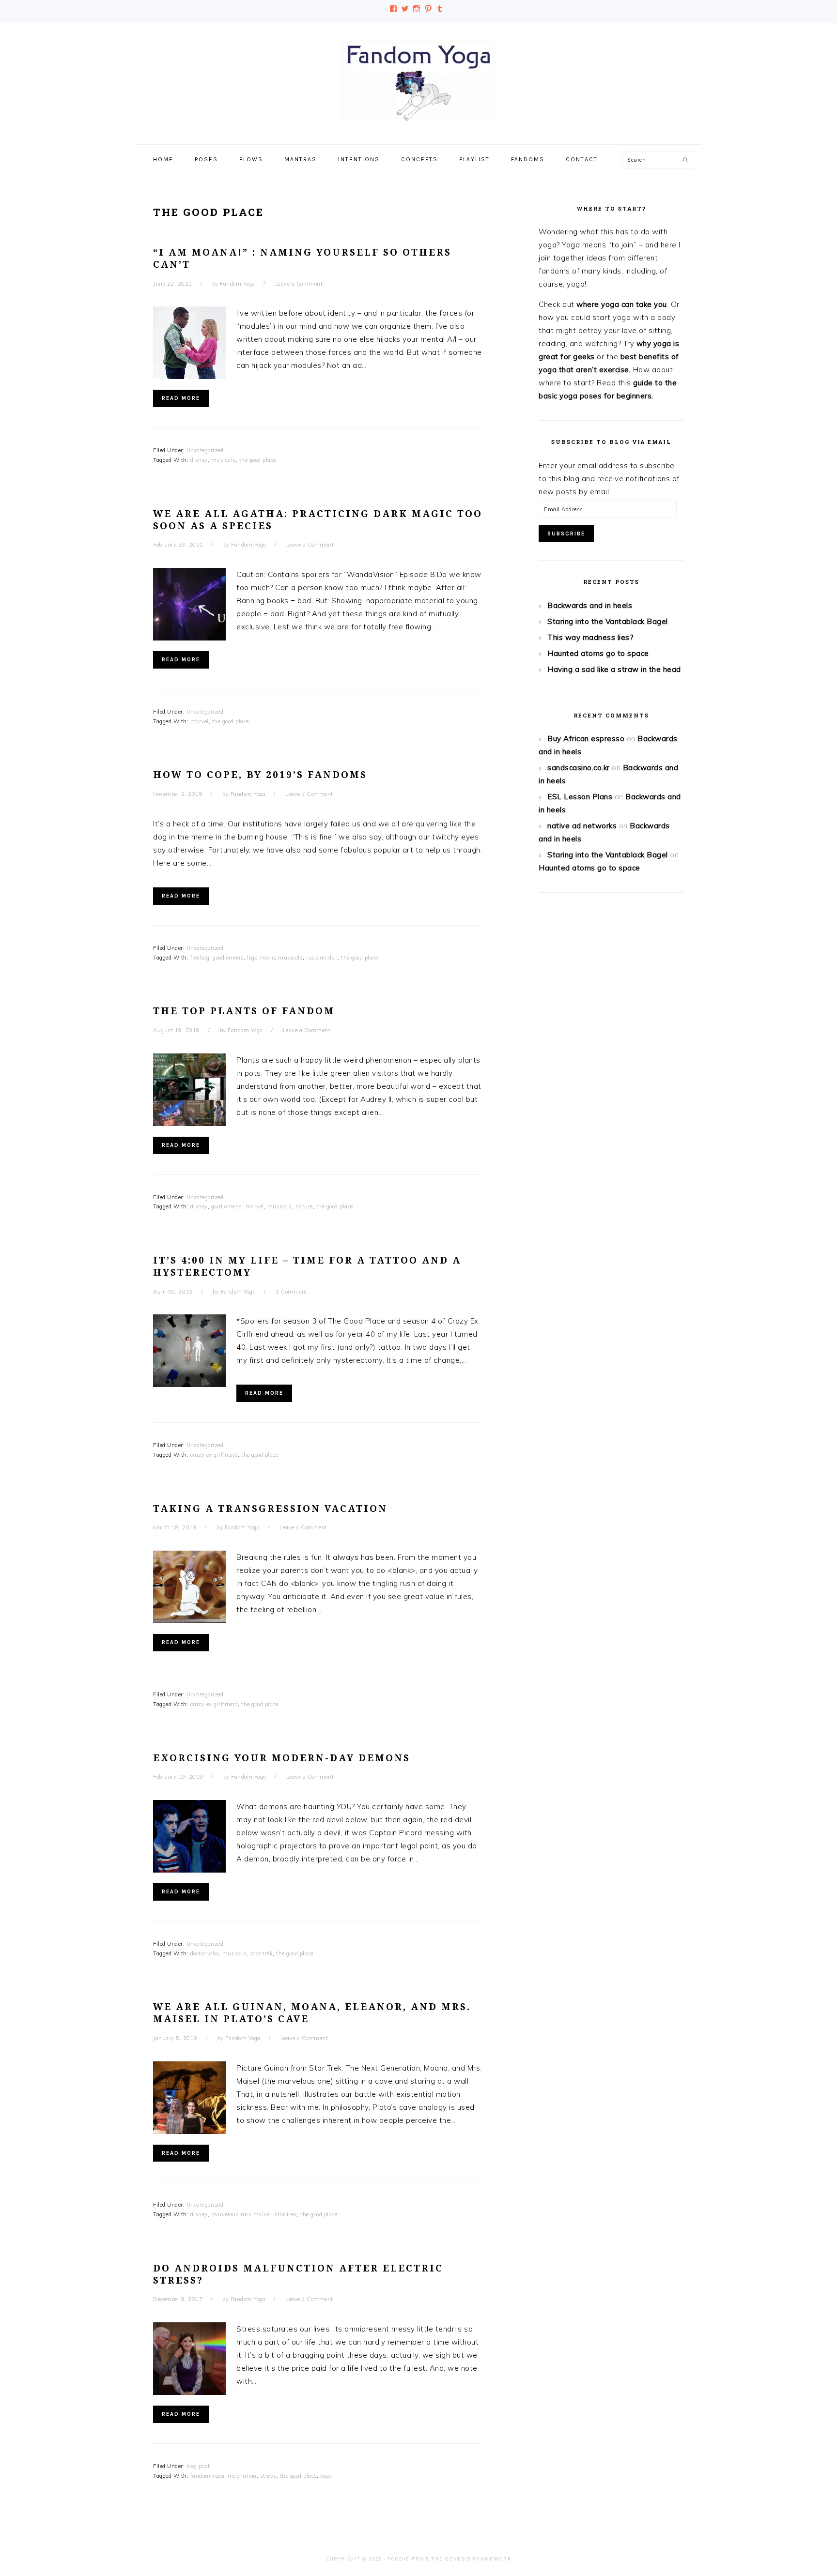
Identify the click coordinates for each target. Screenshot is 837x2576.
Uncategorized (205, 450)
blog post (198, 2466)
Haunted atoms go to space (598, 653)
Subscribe (566, 534)
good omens (228, 958)
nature (304, 1206)
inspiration (242, 2476)
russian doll (322, 958)
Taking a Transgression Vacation (270, 1509)
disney (199, 460)
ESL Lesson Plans (580, 797)
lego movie (261, 958)
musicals (224, 460)
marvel (200, 721)
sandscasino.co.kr (579, 768)
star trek (262, 1953)
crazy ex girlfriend (214, 1455)
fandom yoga (208, 2476)
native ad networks (582, 826)
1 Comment (292, 1292)
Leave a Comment (299, 284)
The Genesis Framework (471, 2559)
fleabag (200, 958)
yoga (326, 2476)
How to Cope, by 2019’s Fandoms (260, 775)
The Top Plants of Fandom (244, 1011)
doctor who (205, 1953)
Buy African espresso (586, 739)
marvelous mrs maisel (241, 2214)
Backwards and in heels (590, 605)
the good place (258, 460)
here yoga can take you (625, 304)
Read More (181, 398)
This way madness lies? (590, 637)
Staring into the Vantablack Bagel (608, 621)
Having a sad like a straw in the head (614, 669)
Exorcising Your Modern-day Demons (282, 1758)
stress (268, 2476)
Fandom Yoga (418, 80)
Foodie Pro (406, 2559)
